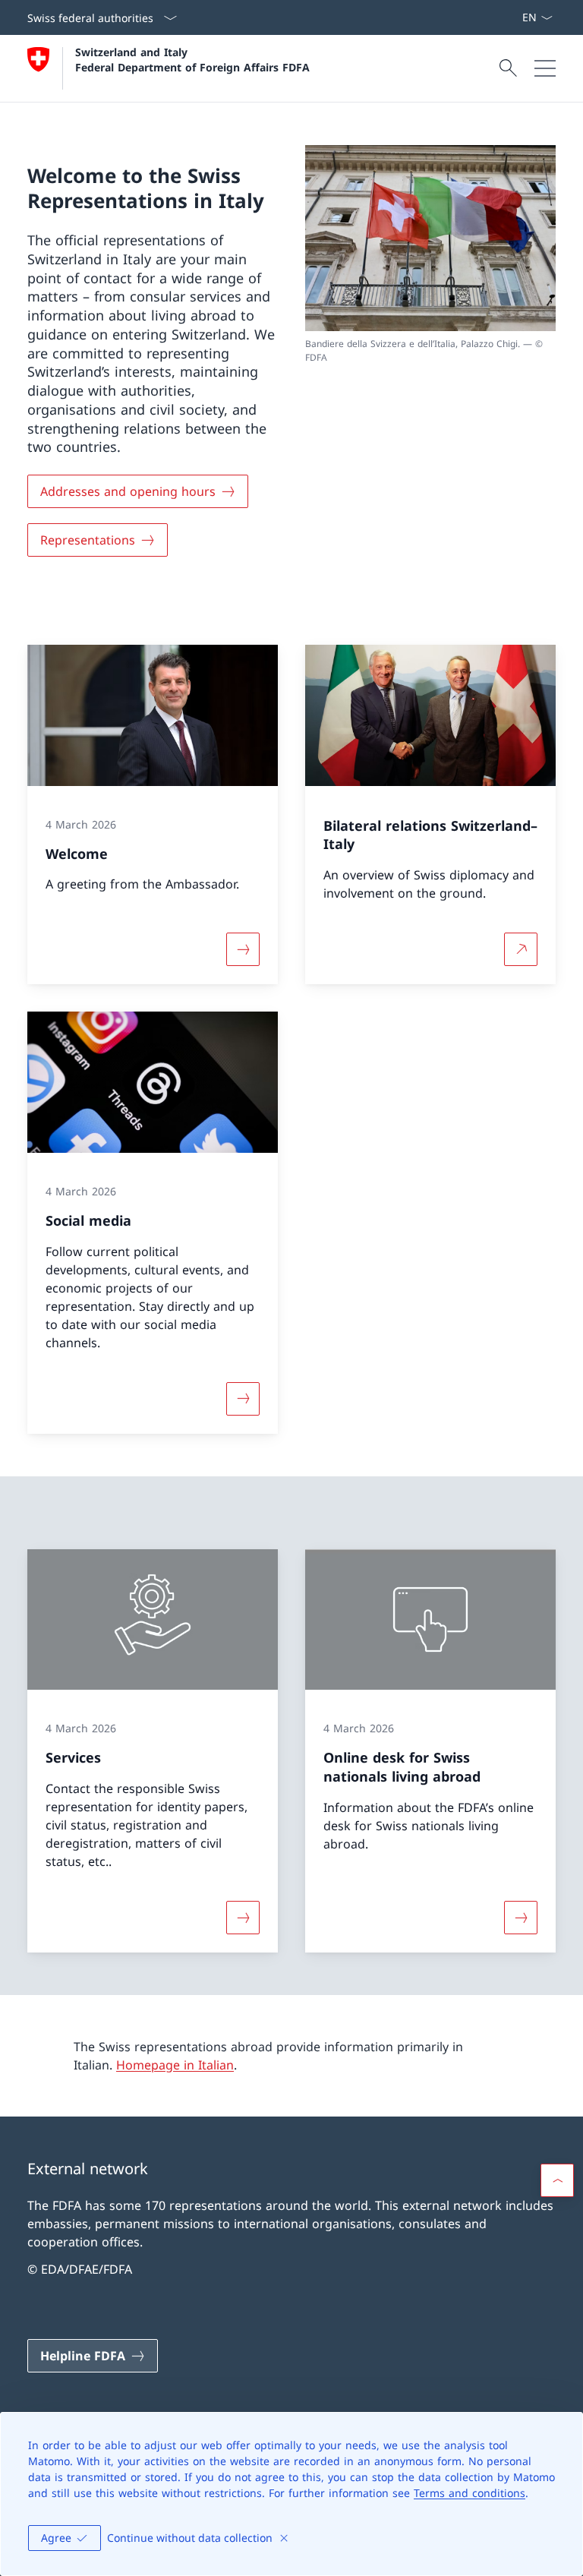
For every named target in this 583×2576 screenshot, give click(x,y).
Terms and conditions (470, 2493)
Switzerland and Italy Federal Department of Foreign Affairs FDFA (192, 59)
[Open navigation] (545, 68)
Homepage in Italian (175, 2065)
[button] (557, 2180)
